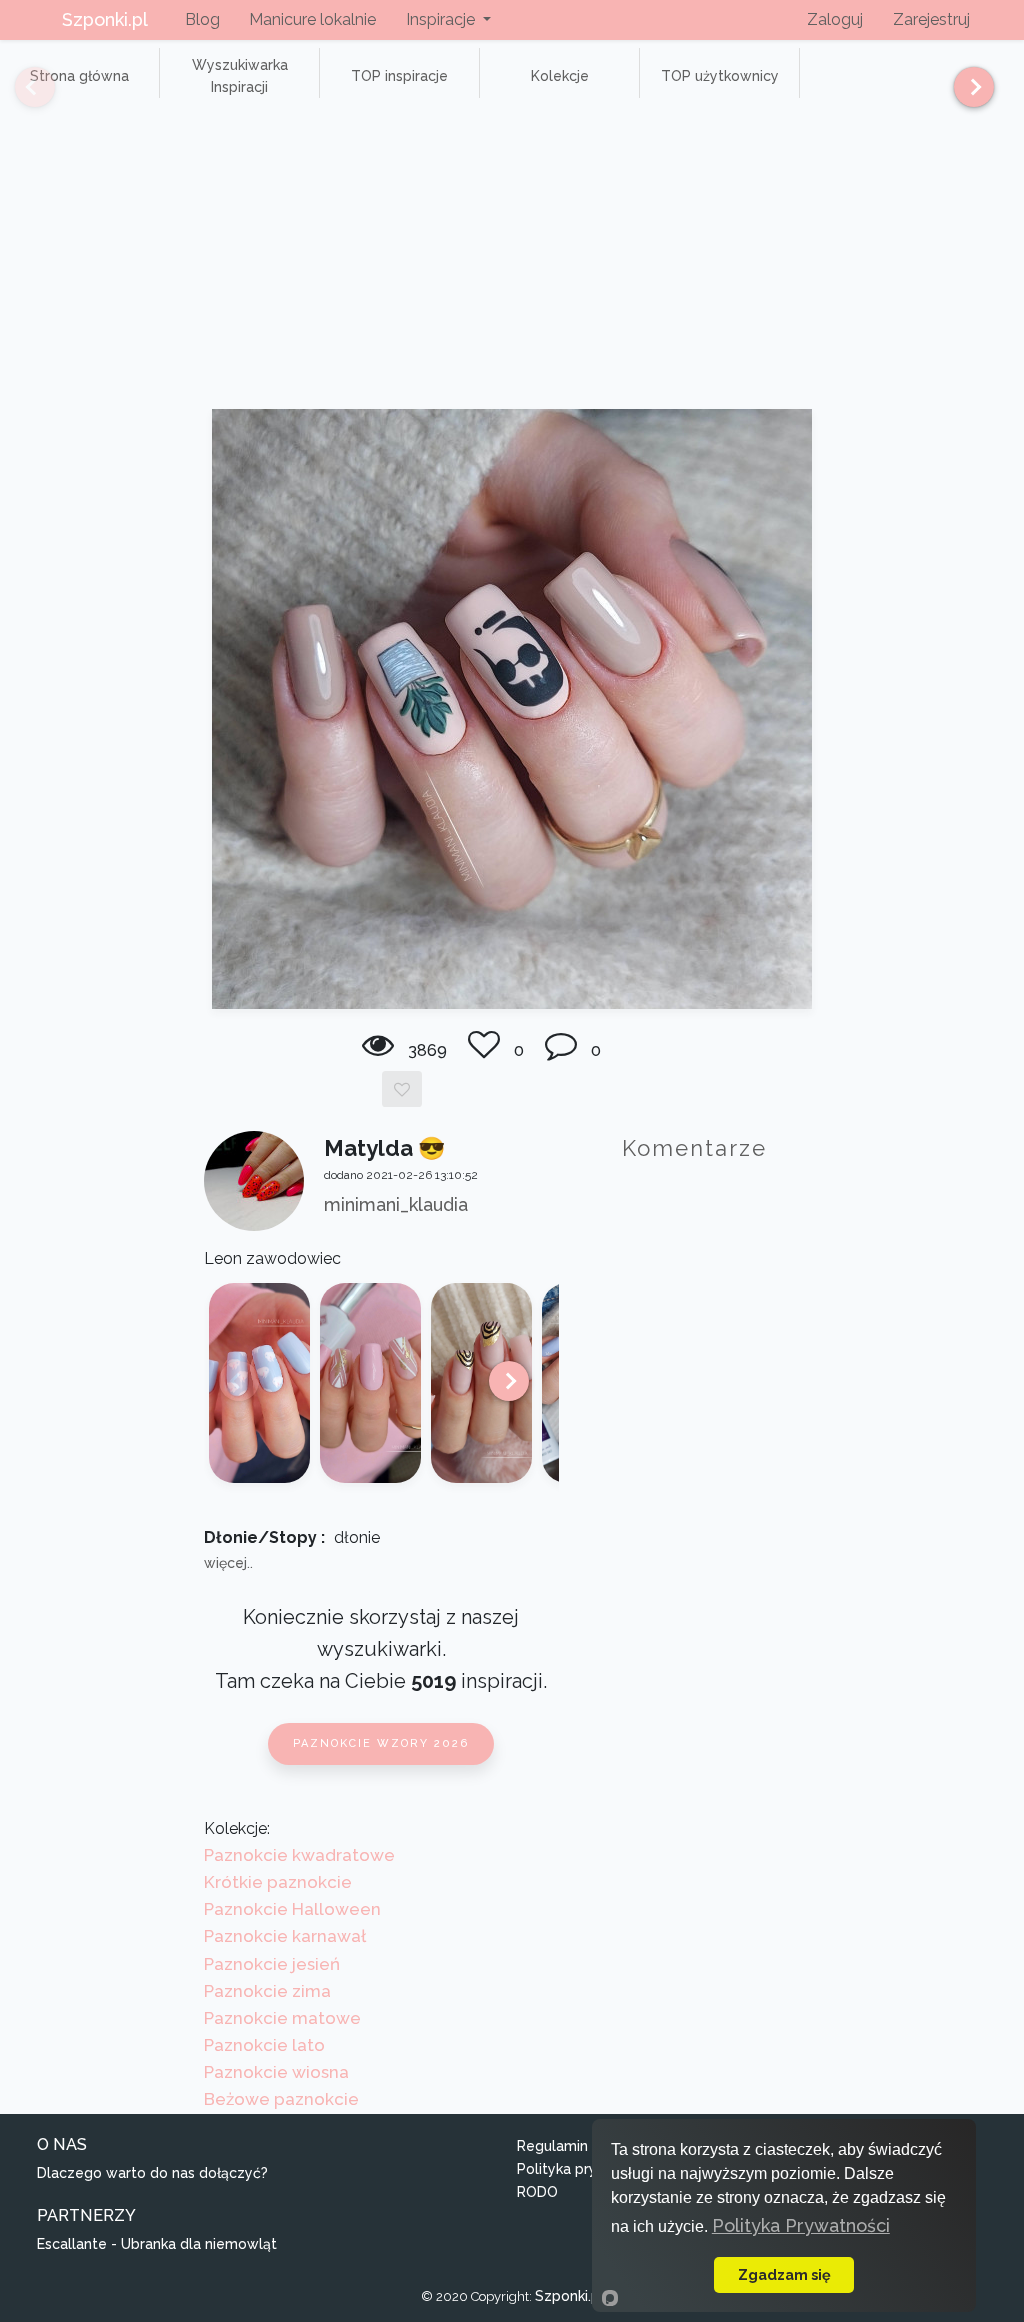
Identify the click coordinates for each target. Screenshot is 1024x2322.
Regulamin (552, 2146)
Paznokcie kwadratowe (299, 1855)
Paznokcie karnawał (285, 1936)
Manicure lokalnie (312, 19)
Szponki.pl (105, 19)
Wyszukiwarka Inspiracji (240, 76)
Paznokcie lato (264, 2045)
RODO (537, 2192)
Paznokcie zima (267, 1991)
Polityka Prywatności (801, 2225)
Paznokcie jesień (272, 1964)
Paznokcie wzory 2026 (381, 1743)
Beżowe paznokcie (281, 2099)
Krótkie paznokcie (278, 1882)
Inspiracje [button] (442, 19)
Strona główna (79, 76)
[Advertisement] (512, 259)
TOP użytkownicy (720, 76)
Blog (202, 19)
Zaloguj (835, 19)
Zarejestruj (931, 19)
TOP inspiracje (399, 76)
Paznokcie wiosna (276, 2072)
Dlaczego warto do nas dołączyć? (152, 2173)
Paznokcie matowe (282, 2018)
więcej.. (228, 1563)
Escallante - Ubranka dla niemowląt (157, 2244)
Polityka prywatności (587, 2169)
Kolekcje (560, 76)
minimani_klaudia (396, 1204)
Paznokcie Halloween (292, 1909)
